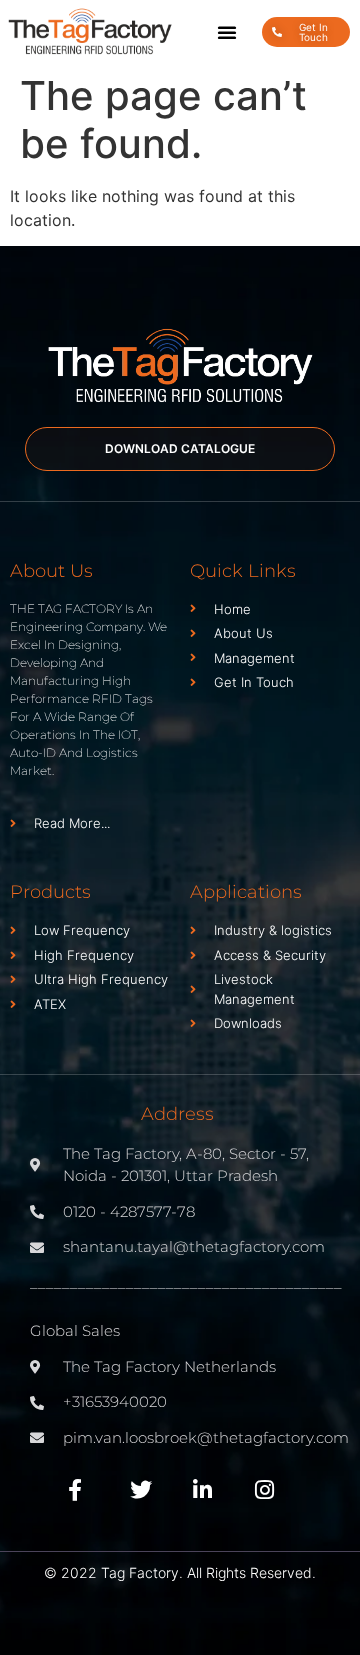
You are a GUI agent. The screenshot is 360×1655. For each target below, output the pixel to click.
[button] (227, 32)
